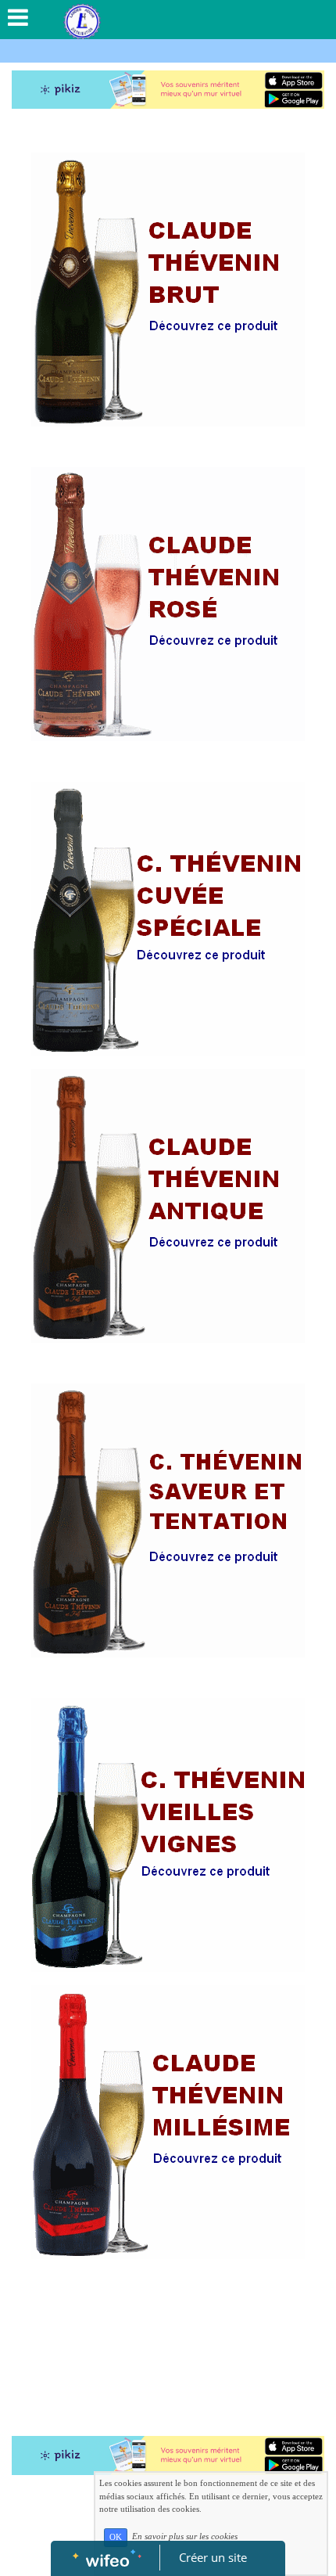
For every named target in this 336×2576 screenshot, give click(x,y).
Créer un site (213, 2557)
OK (116, 2537)
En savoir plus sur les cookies (185, 2537)
